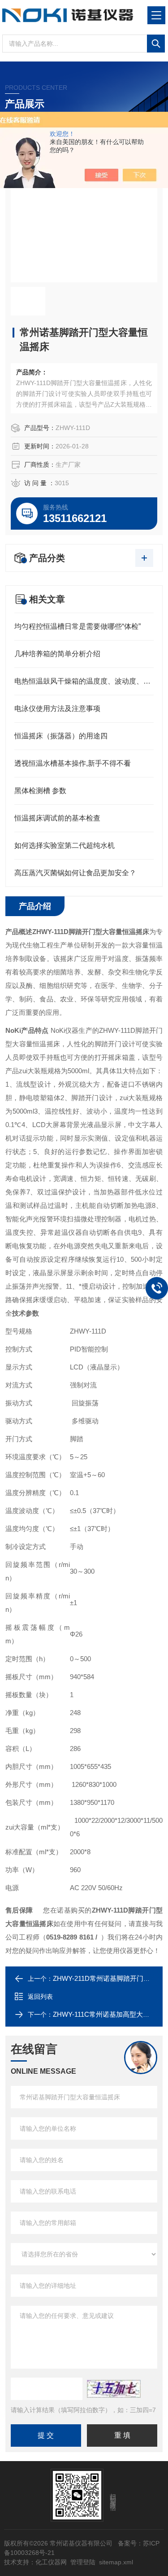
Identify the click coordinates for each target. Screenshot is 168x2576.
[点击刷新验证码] (114, 2389)
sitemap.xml (116, 2562)
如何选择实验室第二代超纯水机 (65, 845)
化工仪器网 (51, 2562)
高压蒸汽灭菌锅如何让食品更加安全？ (75, 873)
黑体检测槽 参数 (40, 791)
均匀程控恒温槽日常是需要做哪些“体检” (78, 626)
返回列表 (40, 1997)
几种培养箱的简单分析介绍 (57, 654)
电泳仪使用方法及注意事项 (57, 709)
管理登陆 (83, 2562)
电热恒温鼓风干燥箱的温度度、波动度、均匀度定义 (84, 681)
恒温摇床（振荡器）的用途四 (61, 736)
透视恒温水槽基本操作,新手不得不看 (73, 763)
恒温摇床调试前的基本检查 (57, 818)
